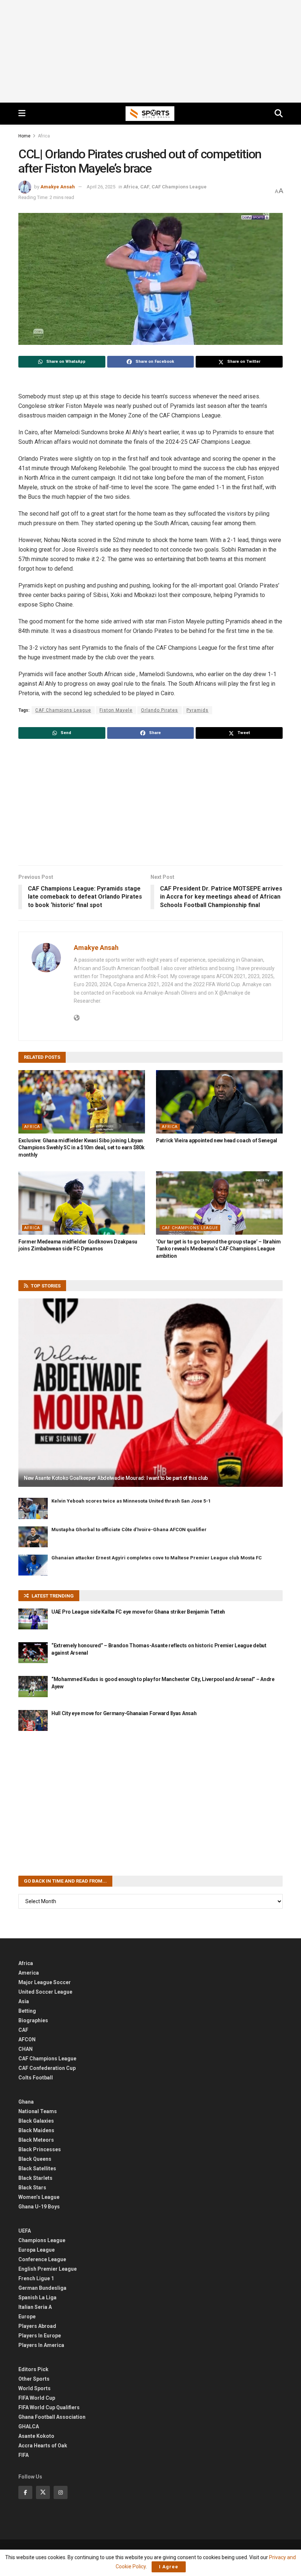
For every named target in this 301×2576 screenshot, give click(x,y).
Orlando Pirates (159, 710)
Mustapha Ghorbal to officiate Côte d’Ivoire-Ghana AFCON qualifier (129, 1530)
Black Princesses (40, 2149)
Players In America (41, 2345)
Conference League (42, 2259)
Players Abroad (37, 2326)
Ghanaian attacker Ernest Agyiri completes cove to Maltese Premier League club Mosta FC (157, 1558)
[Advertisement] (150, 51)
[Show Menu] (22, 114)
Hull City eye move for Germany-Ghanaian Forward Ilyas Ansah (124, 1713)
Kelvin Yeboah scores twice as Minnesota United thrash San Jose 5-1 (131, 1501)
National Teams (38, 2111)
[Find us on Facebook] (25, 2492)
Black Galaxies (36, 2121)
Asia (24, 2001)
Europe (27, 2317)
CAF (145, 187)
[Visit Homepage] (150, 114)
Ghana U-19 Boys (39, 2207)
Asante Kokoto (36, 2436)
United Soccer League (45, 1992)
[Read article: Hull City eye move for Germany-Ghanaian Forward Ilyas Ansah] (33, 1720)
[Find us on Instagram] (61, 2492)
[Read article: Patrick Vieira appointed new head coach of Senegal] (219, 1102)
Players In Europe (40, 2336)
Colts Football (36, 2078)
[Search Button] (279, 114)
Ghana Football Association (52, 2417)
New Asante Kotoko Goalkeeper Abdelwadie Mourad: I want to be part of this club (116, 1478)
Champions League (42, 2240)
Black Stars (32, 2188)
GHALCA (29, 2426)
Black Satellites (37, 2168)
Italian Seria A (35, 2307)
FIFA (23, 2455)
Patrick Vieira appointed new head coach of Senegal (217, 1140)
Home (24, 136)
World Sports (35, 2388)
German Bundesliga (42, 2288)
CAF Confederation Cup (47, 2068)
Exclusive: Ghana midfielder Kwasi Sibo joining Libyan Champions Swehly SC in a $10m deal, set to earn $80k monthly (81, 1148)
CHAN (26, 2049)
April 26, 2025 (101, 187)
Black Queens (35, 2159)
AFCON (27, 2039)
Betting (27, 2011)
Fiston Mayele (116, 710)
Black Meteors (36, 2140)
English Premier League (48, 2269)
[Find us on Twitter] (43, 2492)
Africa (44, 136)
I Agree (169, 2567)
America (29, 1973)
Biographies (33, 2020)
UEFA (25, 2231)
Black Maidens (36, 2130)
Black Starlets (35, 2178)
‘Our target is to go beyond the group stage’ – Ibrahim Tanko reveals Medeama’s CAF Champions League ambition (218, 1249)
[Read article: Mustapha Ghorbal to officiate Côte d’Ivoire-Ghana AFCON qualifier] (33, 1537)
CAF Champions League (179, 187)
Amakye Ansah (58, 187)
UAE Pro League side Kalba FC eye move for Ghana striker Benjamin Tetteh (138, 1612)
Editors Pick (33, 2369)
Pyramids (197, 710)
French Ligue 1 (36, 2278)
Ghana (26, 2102)
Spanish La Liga (37, 2297)
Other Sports (34, 2379)
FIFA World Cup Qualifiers (49, 2407)
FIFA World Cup (37, 2398)
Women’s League (39, 2197)
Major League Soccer (45, 1982)
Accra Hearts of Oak (43, 2446)
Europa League (37, 2250)
